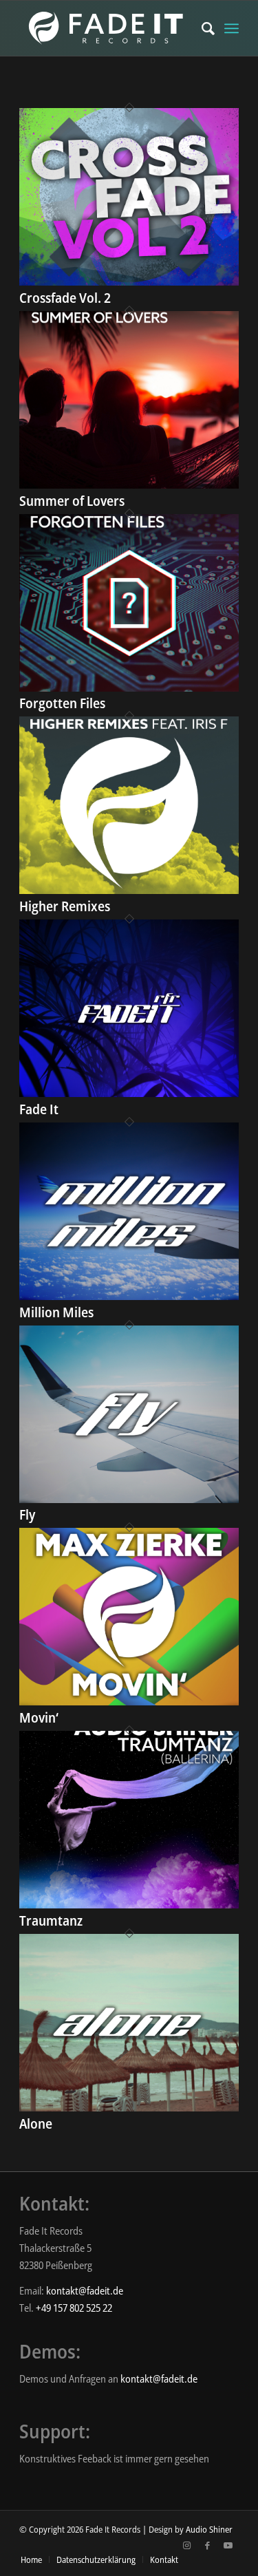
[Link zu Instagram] (187, 2545)
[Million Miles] (129, 1296)
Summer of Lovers (72, 501)
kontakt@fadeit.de (85, 2290)
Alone (36, 2123)
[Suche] (201, 28)
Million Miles (56, 1312)
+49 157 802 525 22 (74, 2308)
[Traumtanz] (129, 1904)
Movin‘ (39, 1717)
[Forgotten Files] (129, 688)
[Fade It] (129, 1093)
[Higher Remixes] (129, 890)
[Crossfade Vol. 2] (129, 281)
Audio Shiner (209, 2529)
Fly (27, 1514)
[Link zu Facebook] (208, 2545)
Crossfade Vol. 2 (65, 298)
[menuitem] (201, 28)
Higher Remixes (65, 906)
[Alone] (129, 2107)
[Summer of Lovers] (129, 485)
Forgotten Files (62, 703)
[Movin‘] (129, 1701)
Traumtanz (51, 1920)
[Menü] (232, 28)
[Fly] (129, 1499)
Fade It (39, 1109)
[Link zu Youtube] (228, 2545)
